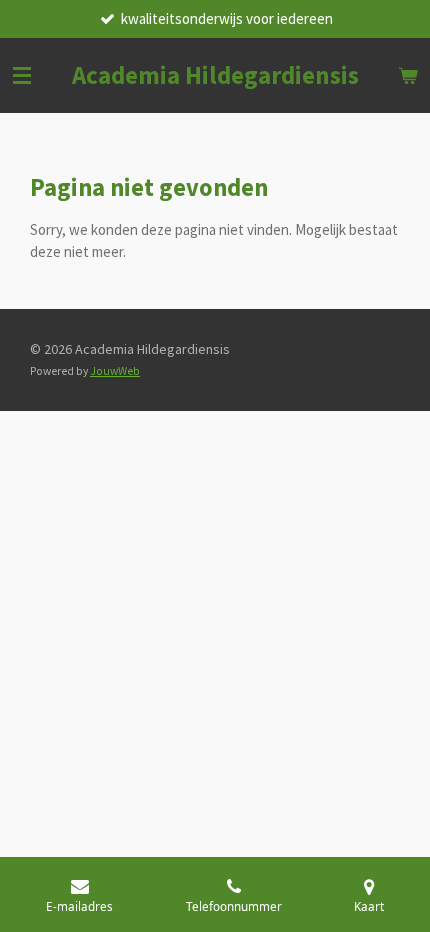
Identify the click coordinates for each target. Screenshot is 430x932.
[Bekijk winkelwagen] (408, 75)
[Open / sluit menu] (22, 75)
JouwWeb (115, 371)
